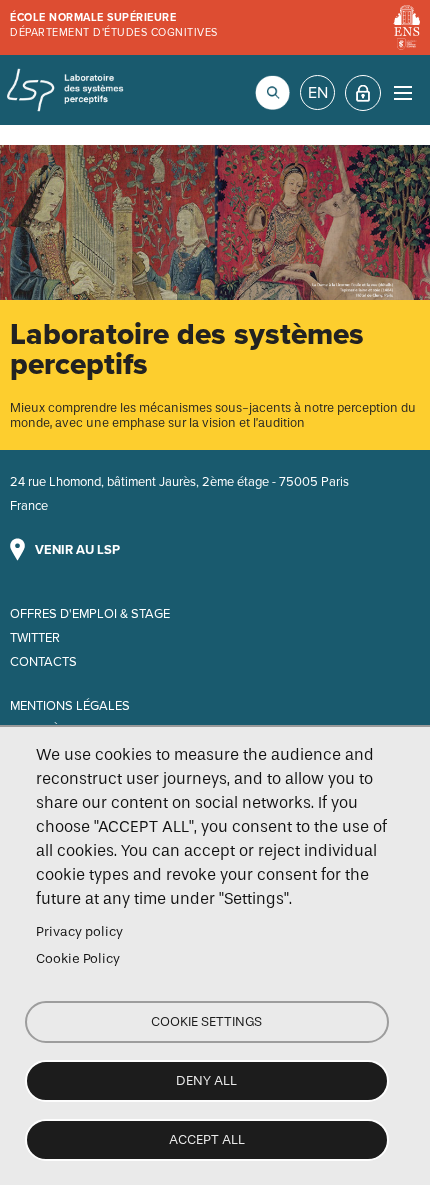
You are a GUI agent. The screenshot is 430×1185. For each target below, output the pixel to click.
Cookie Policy (78, 958)
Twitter (35, 638)
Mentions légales (70, 706)
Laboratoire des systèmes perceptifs (65, 90)
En (318, 93)
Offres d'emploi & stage (90, 614)
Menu (402, 92)
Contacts (43, 662)
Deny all (206, 1080)
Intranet (363, 93)
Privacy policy (79, 931)
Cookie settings (206, 1021)
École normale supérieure (93, 17)
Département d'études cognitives (114, 32)
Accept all (207, 1139)
